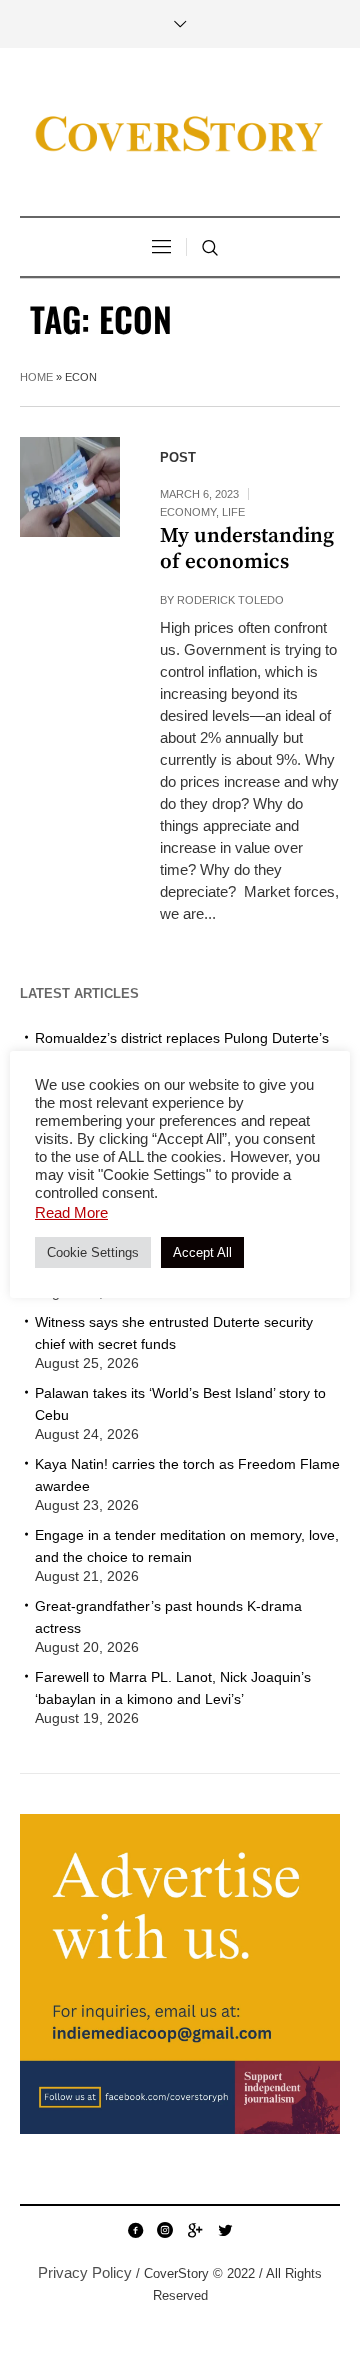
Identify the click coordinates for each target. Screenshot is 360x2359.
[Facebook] (135, 2230)
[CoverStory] (180, 134)
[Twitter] (225, 2230)
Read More (71, 1212)
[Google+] (195, 2230)
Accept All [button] (202, 1252)
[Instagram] (165, 2230)
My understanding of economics (247, 549)
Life (233, 512)
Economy (188, 512)
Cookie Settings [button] (93, 1252)
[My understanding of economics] (70, 487)
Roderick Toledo (230, 600)
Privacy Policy (85, 2272)
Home (36, 377)
